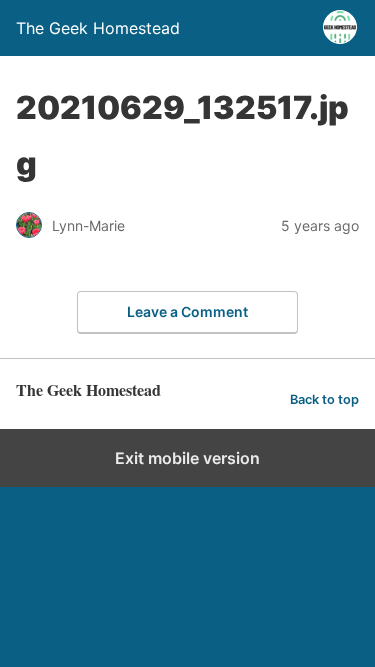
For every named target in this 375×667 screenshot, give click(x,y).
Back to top (324, 399)
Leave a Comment (187, 311)
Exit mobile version (187, 458)
